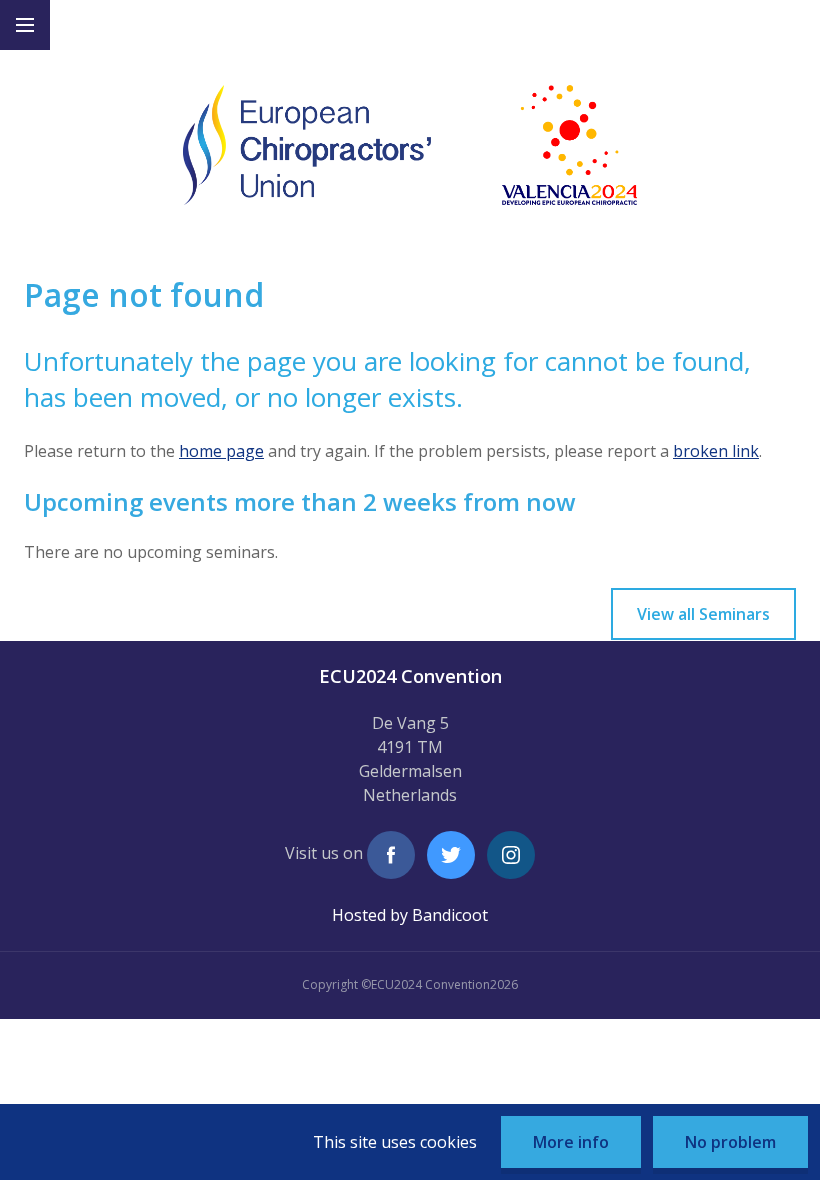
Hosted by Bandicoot (410, 915)
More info (571, 1142)
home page (221, 451)
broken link (716, 451)
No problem (730, 1142)
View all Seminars (703, 614)
